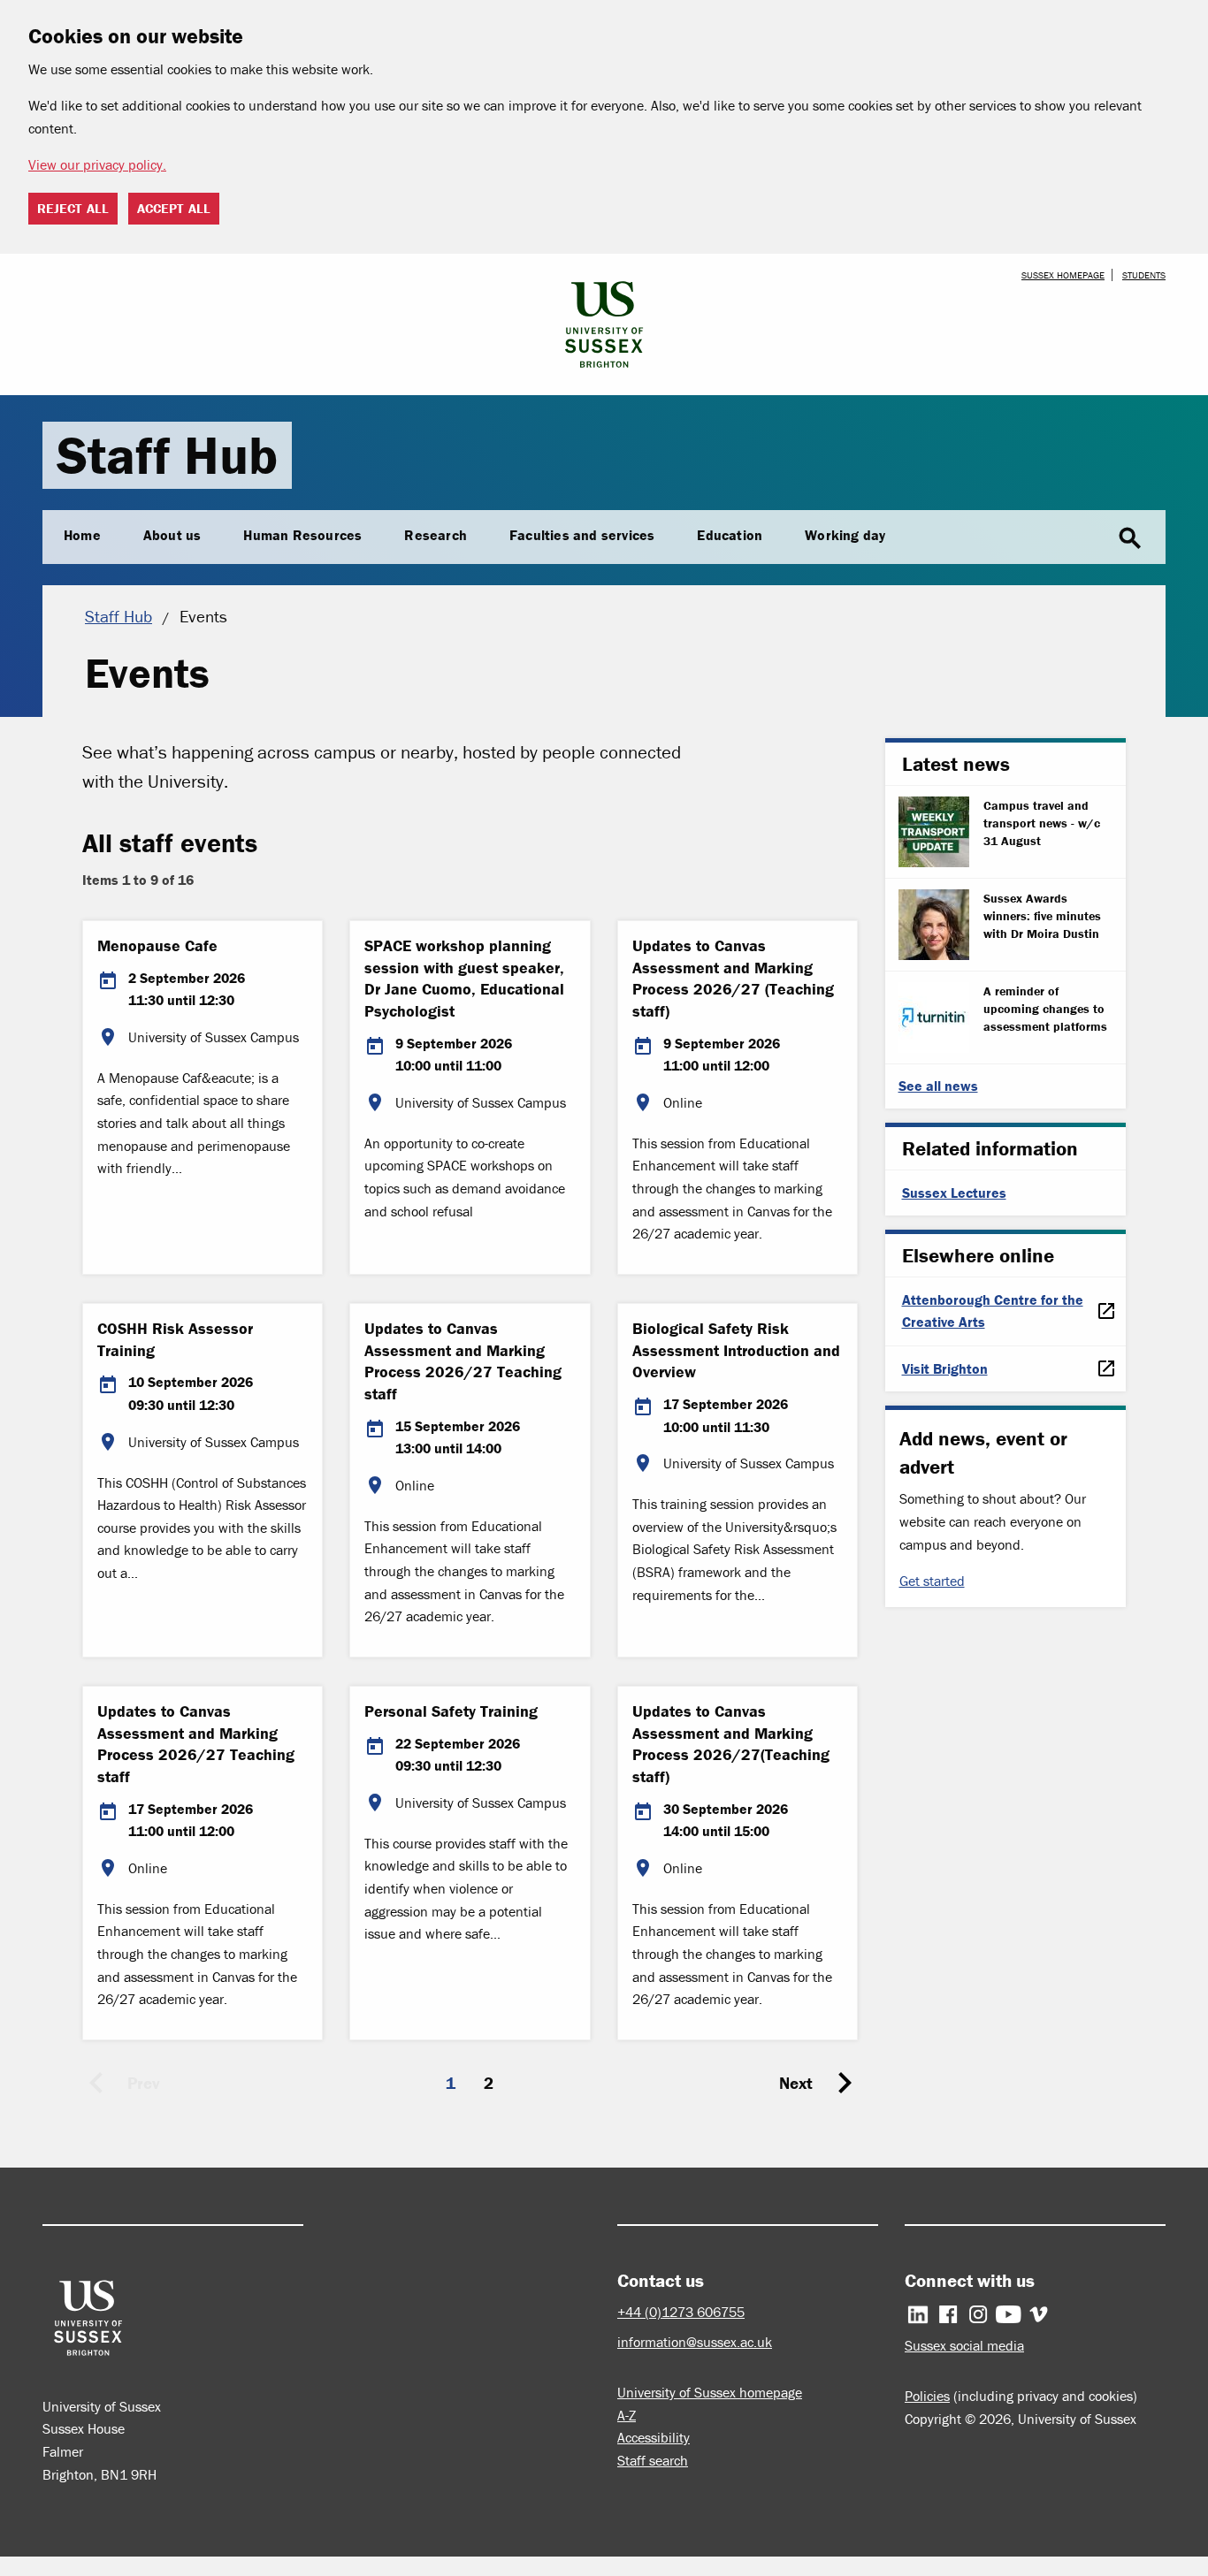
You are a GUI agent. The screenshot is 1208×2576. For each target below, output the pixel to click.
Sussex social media (964, 2345)
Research (436, 535)
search (1130, 538)
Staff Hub (167, 455)
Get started (932, 1581)
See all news (938, 1086)
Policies (927, 2396)
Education (730, 535)
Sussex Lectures (954, 1193)
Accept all (174, 208)
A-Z (627, 2415)
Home (82, 535)
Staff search (653, 2460)
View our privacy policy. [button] (97, 164)
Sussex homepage (1063, 275)
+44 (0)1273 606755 (681, 2312)
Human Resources (302, 535)
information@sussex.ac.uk (695, 2342)
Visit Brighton (945, 1368)
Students (1144, 275)
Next (796, 2083)
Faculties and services (582, 535)
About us (172, 535)
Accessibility (654, 2437)
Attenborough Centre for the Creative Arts (993, 1311)
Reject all (73, 208)
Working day (845, 535)
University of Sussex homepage (710, 2392)
